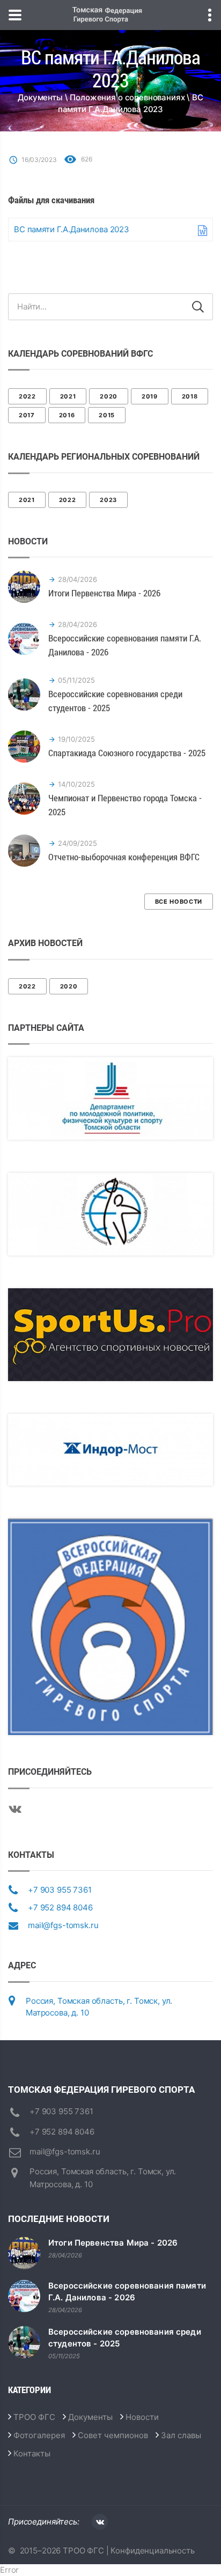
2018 (190, 396)
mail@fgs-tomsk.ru (63, 1925)
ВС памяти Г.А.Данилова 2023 (72, 229)
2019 (150, 396)
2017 (27, 415)
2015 (107, 415)
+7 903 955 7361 (60, 1890)
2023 (108, 500)
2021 (68, 396)
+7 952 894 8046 (60, 1907)
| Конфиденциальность (149, 2551)
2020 (109, 396)
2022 (27, 396)
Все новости (179, 902)
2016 (67, 415)
